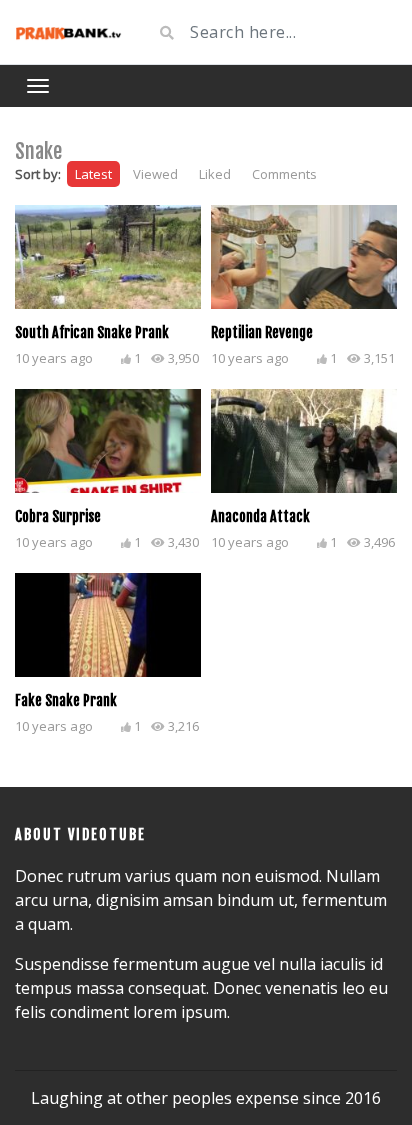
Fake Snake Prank (66, 700)
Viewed (155, 174)
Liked (215, 174)
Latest (93, 174)
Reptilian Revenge (262, 332)
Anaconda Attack (260, 516)
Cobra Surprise (58, 516)
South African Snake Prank (92, 332)
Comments (284, 174)
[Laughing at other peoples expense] (68, 32)
